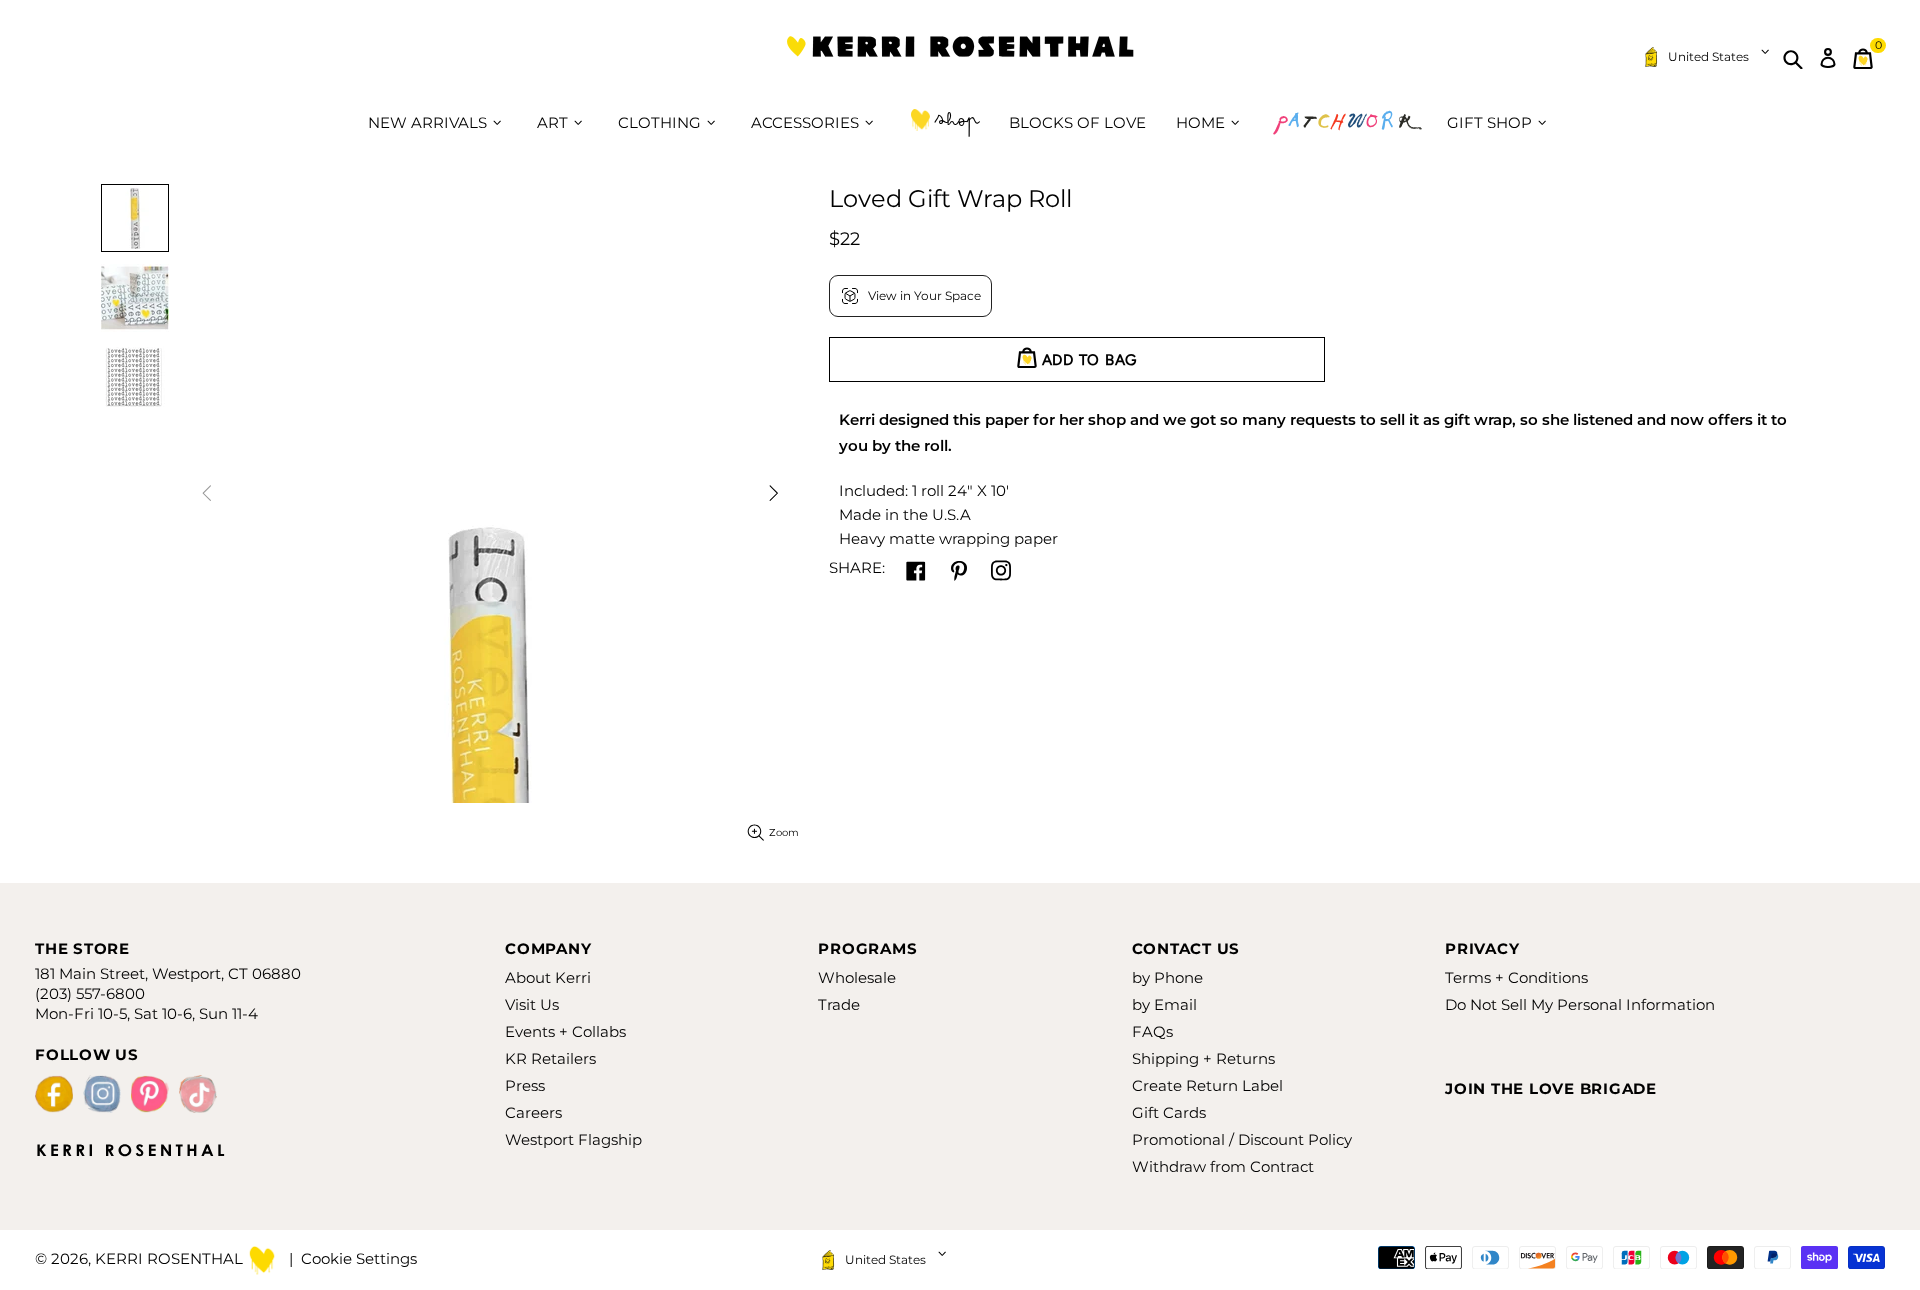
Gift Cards (1169, 1112)
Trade (839, 1004)
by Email (1164, 1004)
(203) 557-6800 (90, 993)
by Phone (1167, 977)
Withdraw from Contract (1223, 1166)
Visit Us (532, 1004)
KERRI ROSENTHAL (960, 58)
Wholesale (857, 977)
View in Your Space (924, 295)
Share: (857, 567)
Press (525, 1085)
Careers (533, 1112)
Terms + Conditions (1516, 977)
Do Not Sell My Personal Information (1580, 1004)
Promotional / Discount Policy (1242, 1139)
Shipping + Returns (1203, 1058)
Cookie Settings (359, 1258)
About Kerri (548, 977)
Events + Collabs (565, 1031)
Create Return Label (1207, 1085)
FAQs (1152, 1031)
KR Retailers (550, 1058)
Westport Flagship (573, 1139)
